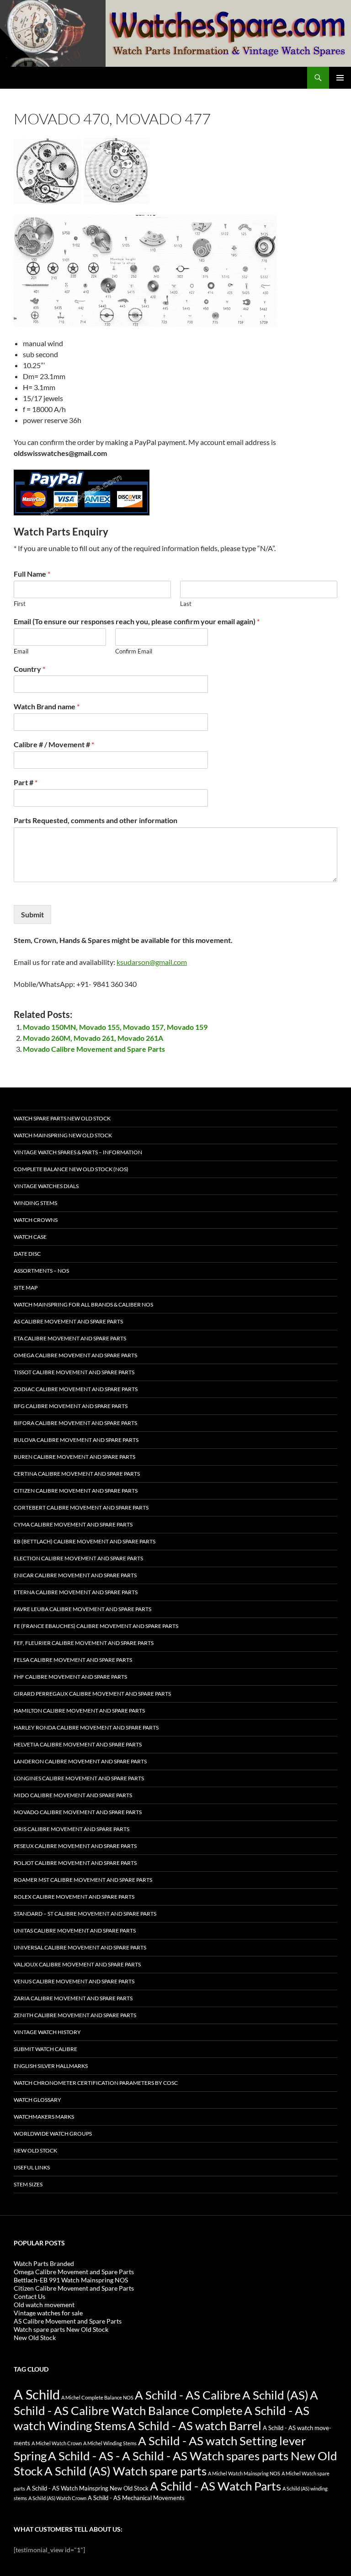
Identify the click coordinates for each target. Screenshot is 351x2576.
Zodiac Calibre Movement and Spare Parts (76, 1389)
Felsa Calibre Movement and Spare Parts (73, 1660)
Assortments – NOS (41, 1271)
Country (29, 669)
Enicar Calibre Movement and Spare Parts (75, 1575)
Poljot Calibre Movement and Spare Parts (75, 1863)
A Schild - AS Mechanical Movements (136, 2498)
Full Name (32, 574)
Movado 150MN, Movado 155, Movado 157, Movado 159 (115, 1027)
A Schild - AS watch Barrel (194, 2426)
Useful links (32, 2167)
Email (21, 651)
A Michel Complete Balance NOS (97, 2397)
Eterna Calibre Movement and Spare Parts (76, 1592)
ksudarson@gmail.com (152, 962)
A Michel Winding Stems (110, 2443)
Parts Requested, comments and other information (96, 820)
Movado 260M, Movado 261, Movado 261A (93, 1038)
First (20, 604)
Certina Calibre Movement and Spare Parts (77, 1474)
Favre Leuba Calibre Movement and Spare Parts (82, 1609)
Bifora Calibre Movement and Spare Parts (75, 1423)
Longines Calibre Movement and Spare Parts (79, 1778)
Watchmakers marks (44, 2117)
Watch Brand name (47, 706)
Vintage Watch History (47, 2032)
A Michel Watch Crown (57, 2443)
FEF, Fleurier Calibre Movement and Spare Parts (84, 1643)
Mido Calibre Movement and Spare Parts (73, 1795)
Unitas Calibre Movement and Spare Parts (75, 1931)
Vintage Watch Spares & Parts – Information (78, 1152)
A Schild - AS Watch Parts (215, 2486)
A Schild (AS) (275, 2395)
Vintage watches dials (46, 1186)
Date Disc (27, 1254)
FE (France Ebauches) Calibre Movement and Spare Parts (96, 1626)
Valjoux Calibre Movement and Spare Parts (77, 1964)
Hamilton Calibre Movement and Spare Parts (79, 1711)
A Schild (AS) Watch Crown (57, 2498)
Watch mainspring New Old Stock (63, 1135)
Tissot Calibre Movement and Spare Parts (74, 1372)
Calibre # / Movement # (54, 744)
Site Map (26, 1288)
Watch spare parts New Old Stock (62, 1118)
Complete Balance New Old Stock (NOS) (71, 1169)
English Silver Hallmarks (51, 2066)
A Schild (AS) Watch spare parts (125, 2471)
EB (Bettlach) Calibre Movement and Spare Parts (85, 1541)
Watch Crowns (36, 1220)
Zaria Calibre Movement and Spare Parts (73, 1998)
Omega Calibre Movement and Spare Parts (75, 1355)
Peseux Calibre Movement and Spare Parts (75, 1846)
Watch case (30, 1237)
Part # (26, 782)
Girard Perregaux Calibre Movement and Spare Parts (92, 1694)
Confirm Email (134, 651)
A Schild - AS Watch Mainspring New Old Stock (88, 2488)
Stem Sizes (28, 2184)
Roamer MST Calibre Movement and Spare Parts (83, 1880)
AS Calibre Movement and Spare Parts (68, 1321)
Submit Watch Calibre (45, 2049)
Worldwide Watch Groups (53, 2134)
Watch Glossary (37, 2100)
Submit (32, 914)
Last (186, 604)
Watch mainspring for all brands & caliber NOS (83, 1304)
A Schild (37, 2394)
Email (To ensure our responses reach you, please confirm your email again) (137, 621)
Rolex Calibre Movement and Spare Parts (74, 1897)
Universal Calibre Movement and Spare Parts (80, 1947)
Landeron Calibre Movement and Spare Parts (80, 1761)
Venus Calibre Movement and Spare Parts (74, 1981)
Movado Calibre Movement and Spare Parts (94, 1049)
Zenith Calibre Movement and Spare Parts (75, 2015)
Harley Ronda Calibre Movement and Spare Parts (86, 1727)
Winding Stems (35, 1203)
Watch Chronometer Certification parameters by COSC (96, 2083)
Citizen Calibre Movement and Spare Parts (76, 1491)
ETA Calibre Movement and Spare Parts (70, 1338)
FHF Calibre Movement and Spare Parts (70, 1677)
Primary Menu (340, 78)
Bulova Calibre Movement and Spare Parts (76, 1440)
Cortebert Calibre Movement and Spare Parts (81, 1508)
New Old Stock (35, 2150)
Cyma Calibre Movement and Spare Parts (73, 1524)
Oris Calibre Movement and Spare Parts (72, 1829)
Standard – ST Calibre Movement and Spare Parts (85, 1914)
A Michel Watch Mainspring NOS (244, 2473)
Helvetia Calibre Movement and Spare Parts (78, 1744)
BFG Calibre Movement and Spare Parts (71, 1406)
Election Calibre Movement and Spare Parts (78, 1558)
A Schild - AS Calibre (188, 2395)
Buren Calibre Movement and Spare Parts (74, 1457)
